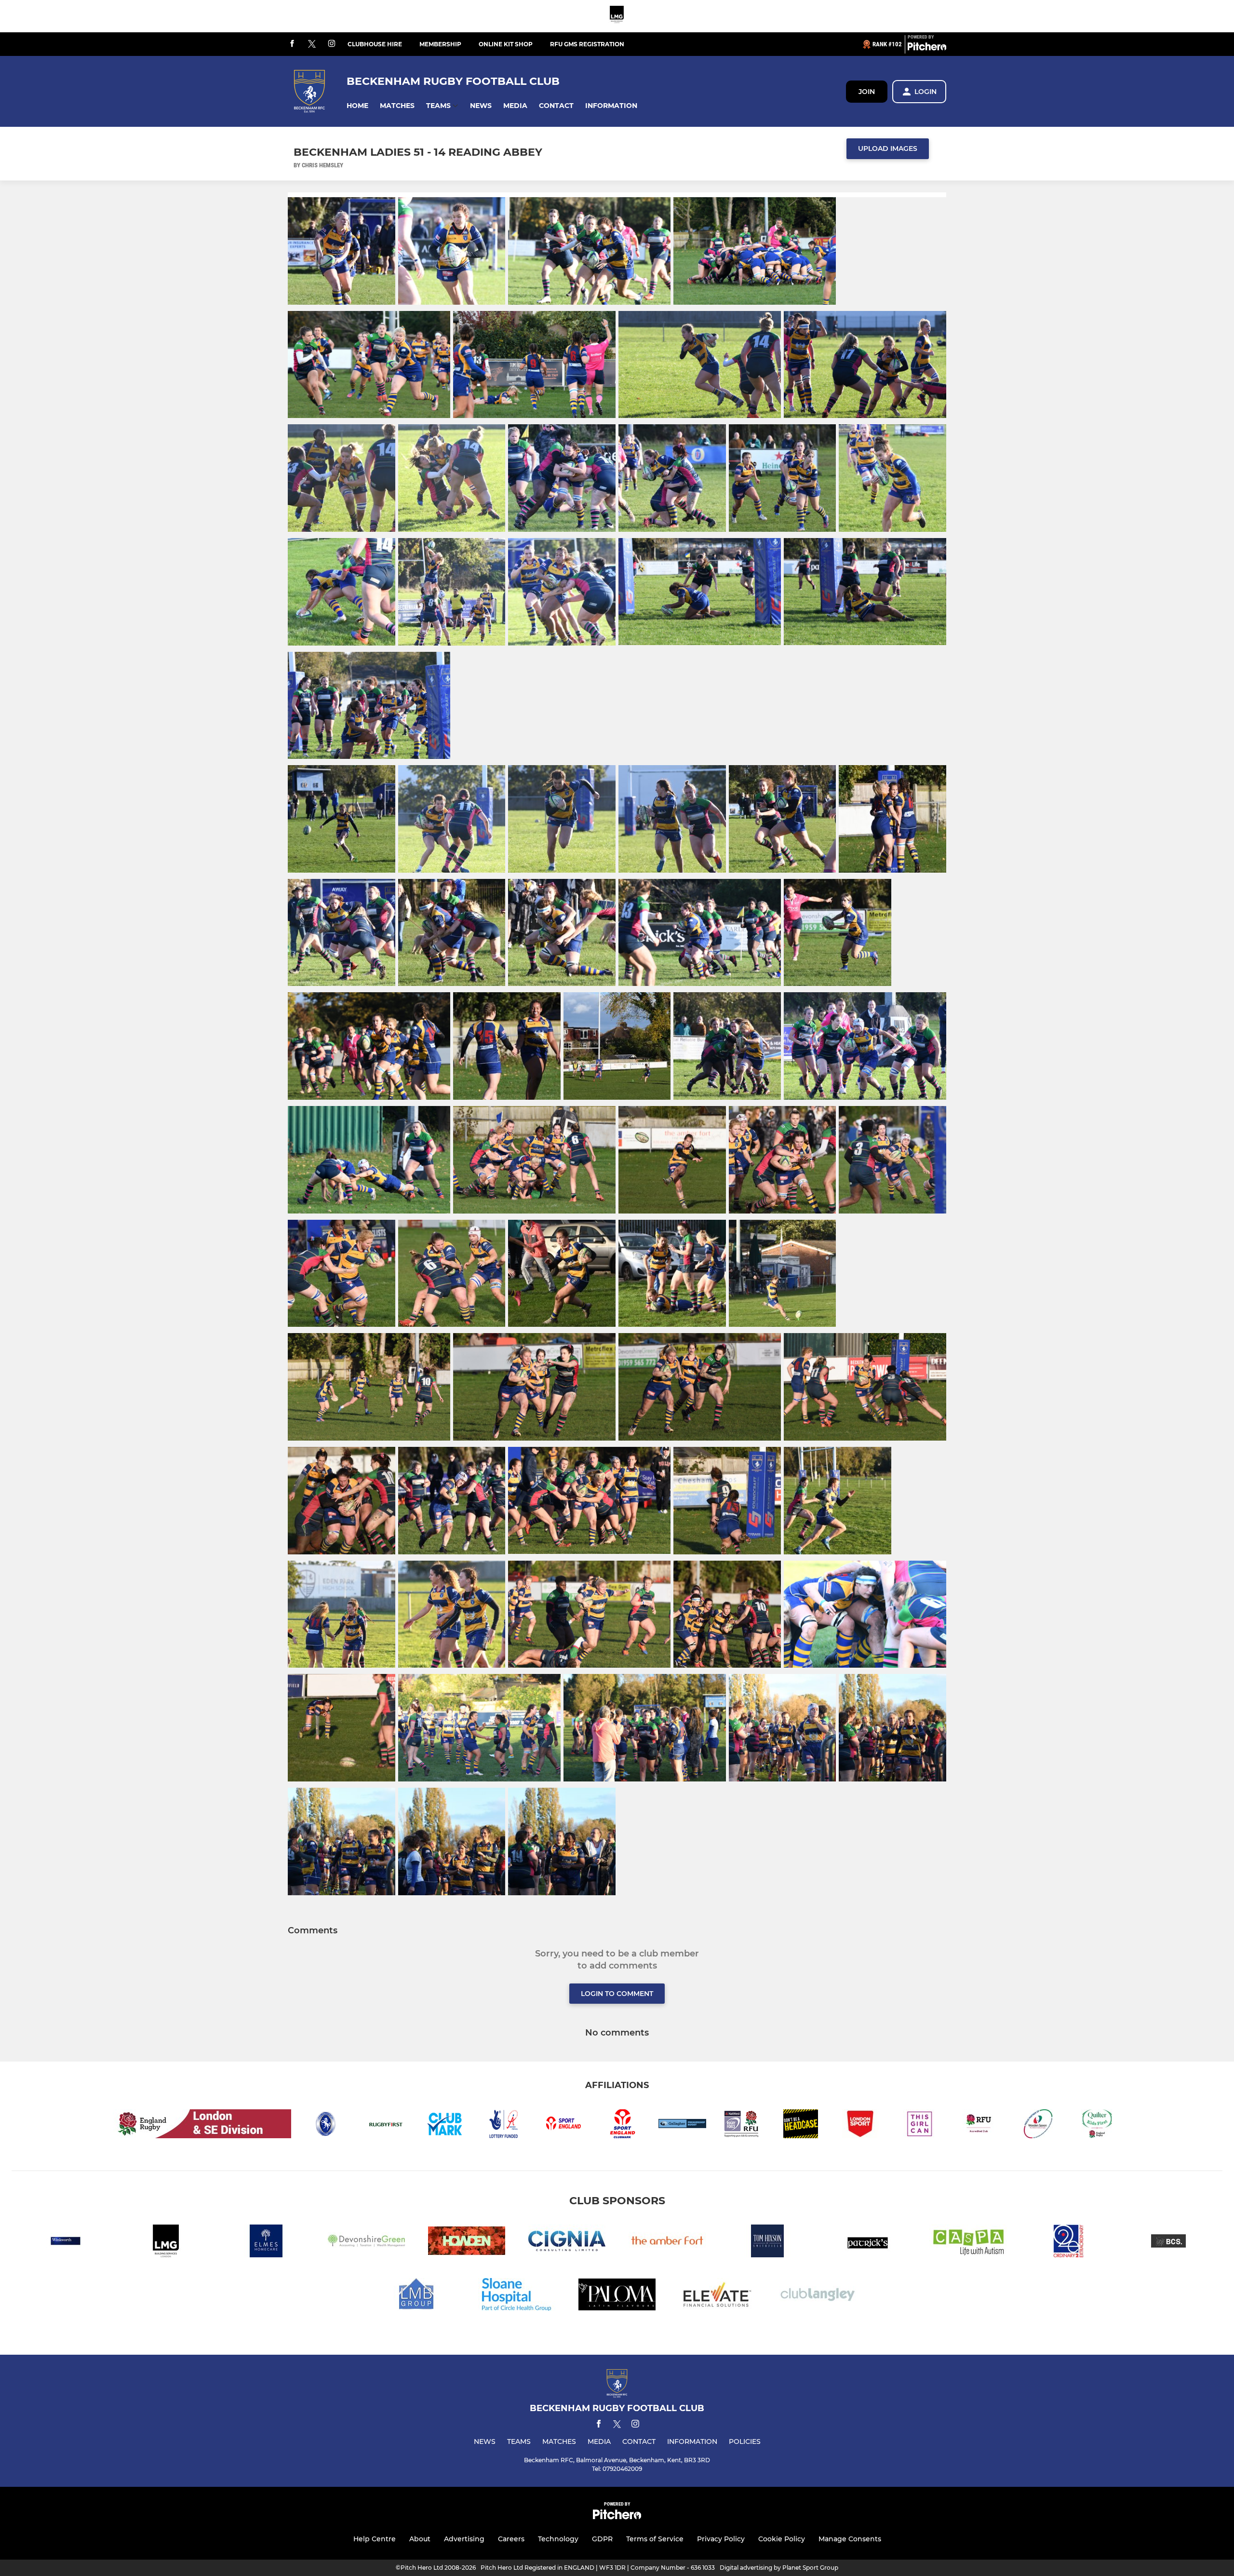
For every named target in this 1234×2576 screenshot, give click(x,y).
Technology (558, 2539)
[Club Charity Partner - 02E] (1068, 2243)
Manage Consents (850, 2539)
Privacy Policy (721, 2539)
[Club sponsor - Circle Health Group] (517, 2296)
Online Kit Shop (506, 44)
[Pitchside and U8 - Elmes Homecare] (266, 2243)
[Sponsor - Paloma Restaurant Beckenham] (617, 2296)
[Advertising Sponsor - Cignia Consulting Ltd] (567, 2243)
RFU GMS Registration (587, 44)
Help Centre (375, 2539)
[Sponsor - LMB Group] (416, 2296)
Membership (440, 44)
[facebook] (292, 44)
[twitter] (312, 44)
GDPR (602, 2539)
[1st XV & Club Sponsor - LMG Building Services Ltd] (617, 16)
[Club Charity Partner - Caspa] (968, 2243)
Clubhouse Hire (375, 44)
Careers (511, 2539)
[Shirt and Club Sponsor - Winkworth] (66, 2243)
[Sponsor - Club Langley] (818, 2296)
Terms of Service (655, 2539)
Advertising (464, 2539)
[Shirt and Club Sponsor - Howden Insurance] (467, 2243)
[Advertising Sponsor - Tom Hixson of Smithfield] (767, 2243)
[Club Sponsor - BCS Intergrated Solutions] (1168, 2243)
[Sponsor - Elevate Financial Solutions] (717, 2296)
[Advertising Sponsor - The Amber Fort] (667, 2243)
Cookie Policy (782, 2539)
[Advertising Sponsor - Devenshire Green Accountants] (366, 2243)
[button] (357, 106)
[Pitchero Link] (927, 48)
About (420, 2539)
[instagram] (332, 44)
